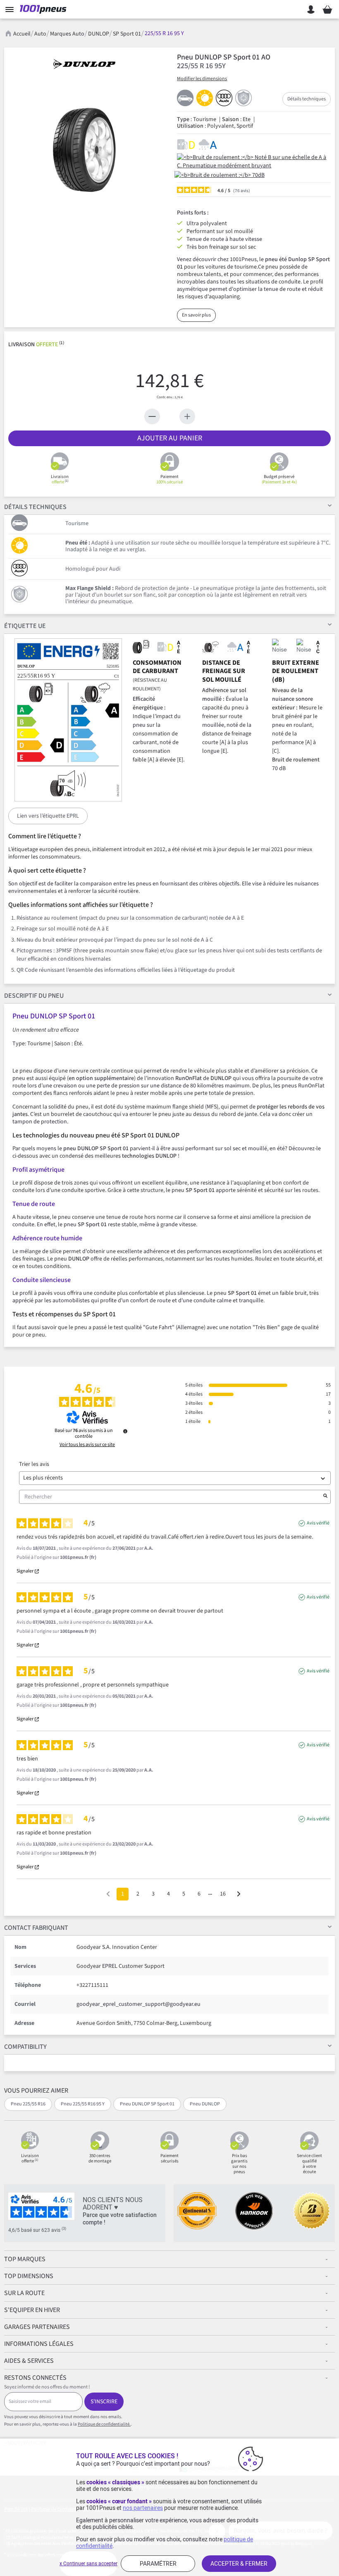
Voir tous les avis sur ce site (87, 1445)
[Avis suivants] (239, 1895)
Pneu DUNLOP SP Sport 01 (147, 2104)
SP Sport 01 (127, 34)
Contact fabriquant (36, 1928)
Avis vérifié (318, 1523)
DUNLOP (99, 34)
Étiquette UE (25, 626)
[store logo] (45, 10)
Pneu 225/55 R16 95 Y (83, 2104)
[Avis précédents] (108, 1893)
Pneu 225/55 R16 (28, 2104)
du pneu (34, 996)
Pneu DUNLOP (205, 2104)
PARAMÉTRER (158, 2564)
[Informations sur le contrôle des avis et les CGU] (125, 1431)
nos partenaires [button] (143, 2508)
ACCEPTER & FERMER (239, 2564)
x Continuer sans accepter (88, 2564)
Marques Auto (67, 34)
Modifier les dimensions (202, 79)
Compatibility (25, 2047)
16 (223, 1894)
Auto (40, 34)
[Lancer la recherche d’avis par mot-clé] (325, 1497)
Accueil (22, 34)
